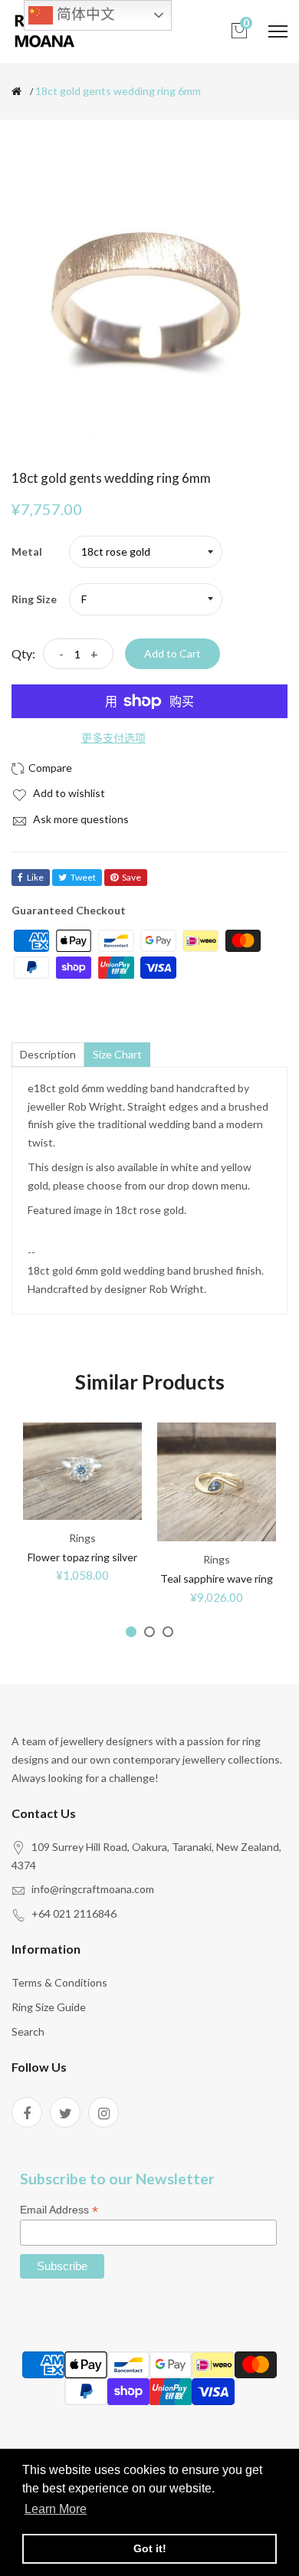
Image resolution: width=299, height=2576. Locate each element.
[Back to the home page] (16, 91)
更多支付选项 (113, 738)
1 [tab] (131, 1632)
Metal (27, 551)
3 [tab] (168, 1632)
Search (28, 2031)
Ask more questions (80, 819)
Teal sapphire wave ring (217, 1578)
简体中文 (84, 14)
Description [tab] (48, 1054)
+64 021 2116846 (74, 1913)
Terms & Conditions (59, 1982)
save (131, 877)
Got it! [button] (150, 2548)
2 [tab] (149, 1632)
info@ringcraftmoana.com (93, 1889)
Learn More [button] (56, 2509)
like (35, 877)
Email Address (59, 2210)
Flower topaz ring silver (82, 1557)
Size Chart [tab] (117, 1054)
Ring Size (34, 599)
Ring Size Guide (49, 2007)
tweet (83, 877)
